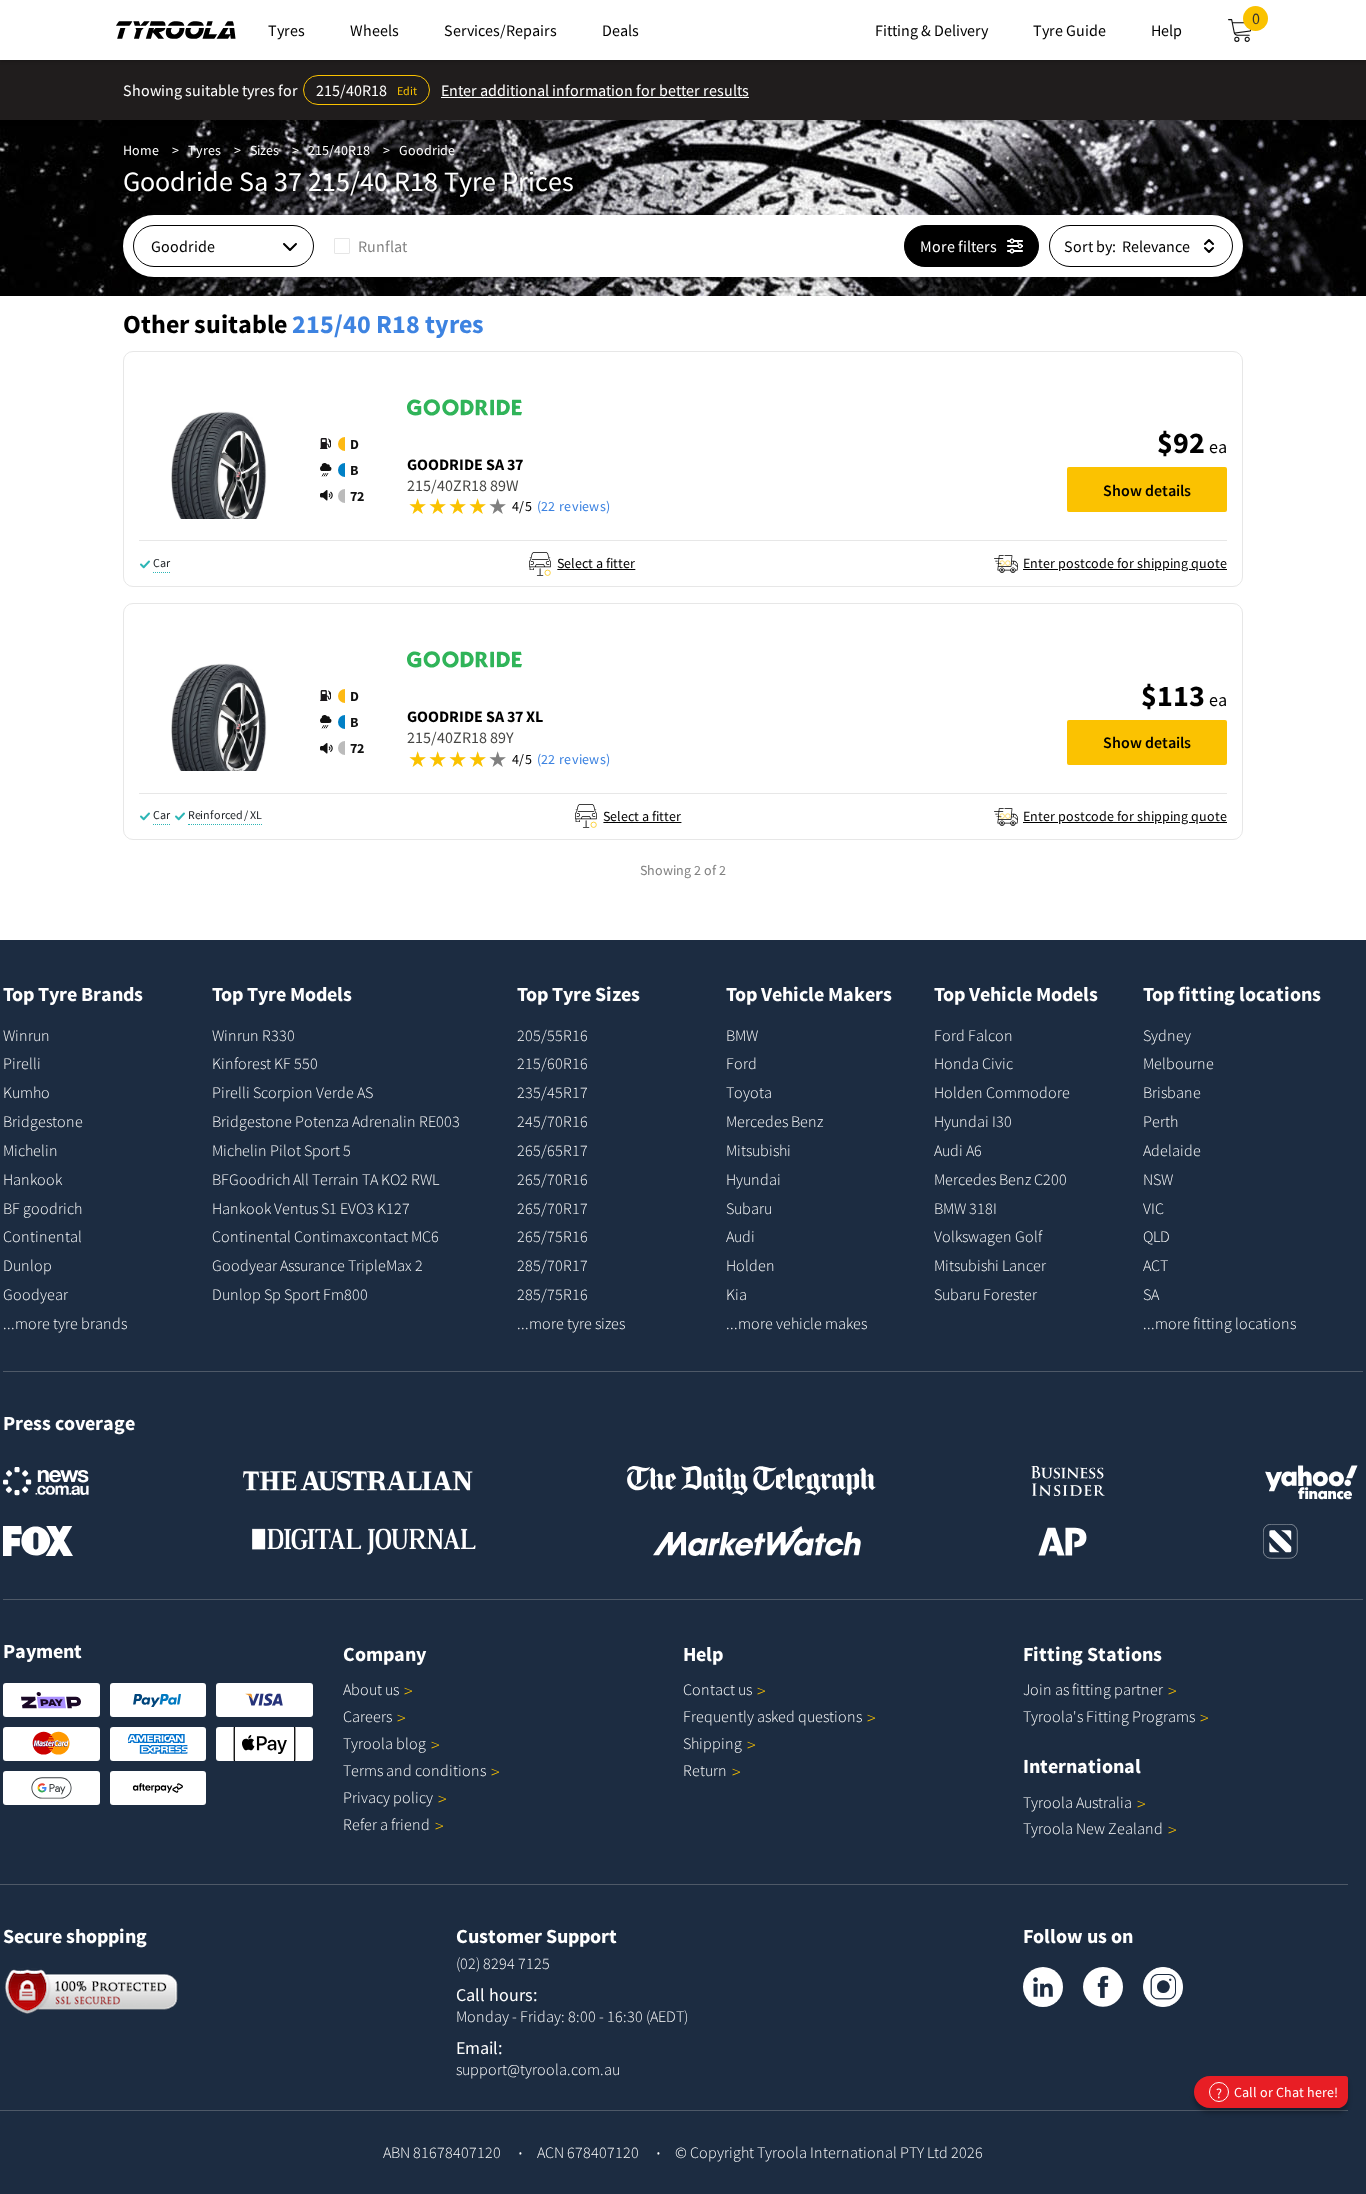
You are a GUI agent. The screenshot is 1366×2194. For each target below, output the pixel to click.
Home (141, 150)
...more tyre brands (65, 1323)
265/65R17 (552, 1150)
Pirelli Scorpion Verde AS (292, 1092)
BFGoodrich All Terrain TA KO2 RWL (325, 1179)
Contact (717, 1689)
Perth (1160, 1121)
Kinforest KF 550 (265, 1063)
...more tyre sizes (571, 1323)
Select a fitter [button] (596, 563)
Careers (367, 1716)
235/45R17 (552, 1092)
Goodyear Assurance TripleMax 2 (317, 1265)
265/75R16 (552, 1236)
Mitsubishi (758, 1150)
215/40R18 (339, 150)
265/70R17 (552, 1208)
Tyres (204, 150)
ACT (1155, 1265)
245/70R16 (552, 1121)
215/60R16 (552, 1063)
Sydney (1167, 1035)
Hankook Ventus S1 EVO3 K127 (311, 1208)
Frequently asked (772, 1716)
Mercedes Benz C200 (1000, 1179)
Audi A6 (958, 1150)
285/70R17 (552, 1265)
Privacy (388, 1797)
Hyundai (753, 1179)
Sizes (264, 150)
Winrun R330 (253, 1035)
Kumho (26, 1092)
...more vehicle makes (796, 1323)
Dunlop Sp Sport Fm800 (290, 1294)
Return (705, 1770)
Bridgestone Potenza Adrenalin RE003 (336, 1121)
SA (1151, 1294)
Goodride (427, 150)
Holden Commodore (1002, 1092)
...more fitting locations (1219, 1323)
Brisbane (1172, 1092)
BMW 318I (965, 1208)
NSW (1158, 1179)
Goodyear (35, 1294)
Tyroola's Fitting (1109, 1716)
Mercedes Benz (774, 1121)
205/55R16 (552, 1035)
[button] (348, 470)
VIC (1153, 1208)
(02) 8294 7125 (503, 1963)
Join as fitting (1093, 1689)
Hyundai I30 (973, 1121)
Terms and (414, 1770)
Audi (740, 1236)
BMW (742, 1035)
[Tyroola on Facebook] (1103, 1987)
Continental (42, 1236)
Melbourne (1178, 1063)
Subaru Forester (985, 1294)
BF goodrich (42, 1208)
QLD (1156, 1236)
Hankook (32, 1179)
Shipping (712, 1743)
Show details (1147, 490)
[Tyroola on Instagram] (1163, 1987)
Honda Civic (973, 1063)
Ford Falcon (973, 1035)
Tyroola (384, 1743)
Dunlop (27, 1265)
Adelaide (1172, 1150)
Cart (1260, 24)
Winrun (26, 1035)
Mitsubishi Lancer (990, 1265)
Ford (741, 1063)
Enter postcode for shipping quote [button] (1125, 563)
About (371, 1689)
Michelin (30, 1150)
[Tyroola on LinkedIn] (1043, 1987)
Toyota (749, 1092)
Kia (736, 1294)
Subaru (749, 1208)
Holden (750, 1265)
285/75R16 (552, 1294)
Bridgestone (43, 1121)
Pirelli (22, 1063)
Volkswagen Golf (988, 1236)
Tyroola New (1093, 1828)
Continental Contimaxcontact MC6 (325, 1236)
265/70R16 (552, 1179)
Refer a (386, 1824)
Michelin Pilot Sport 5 (281, 1150)
